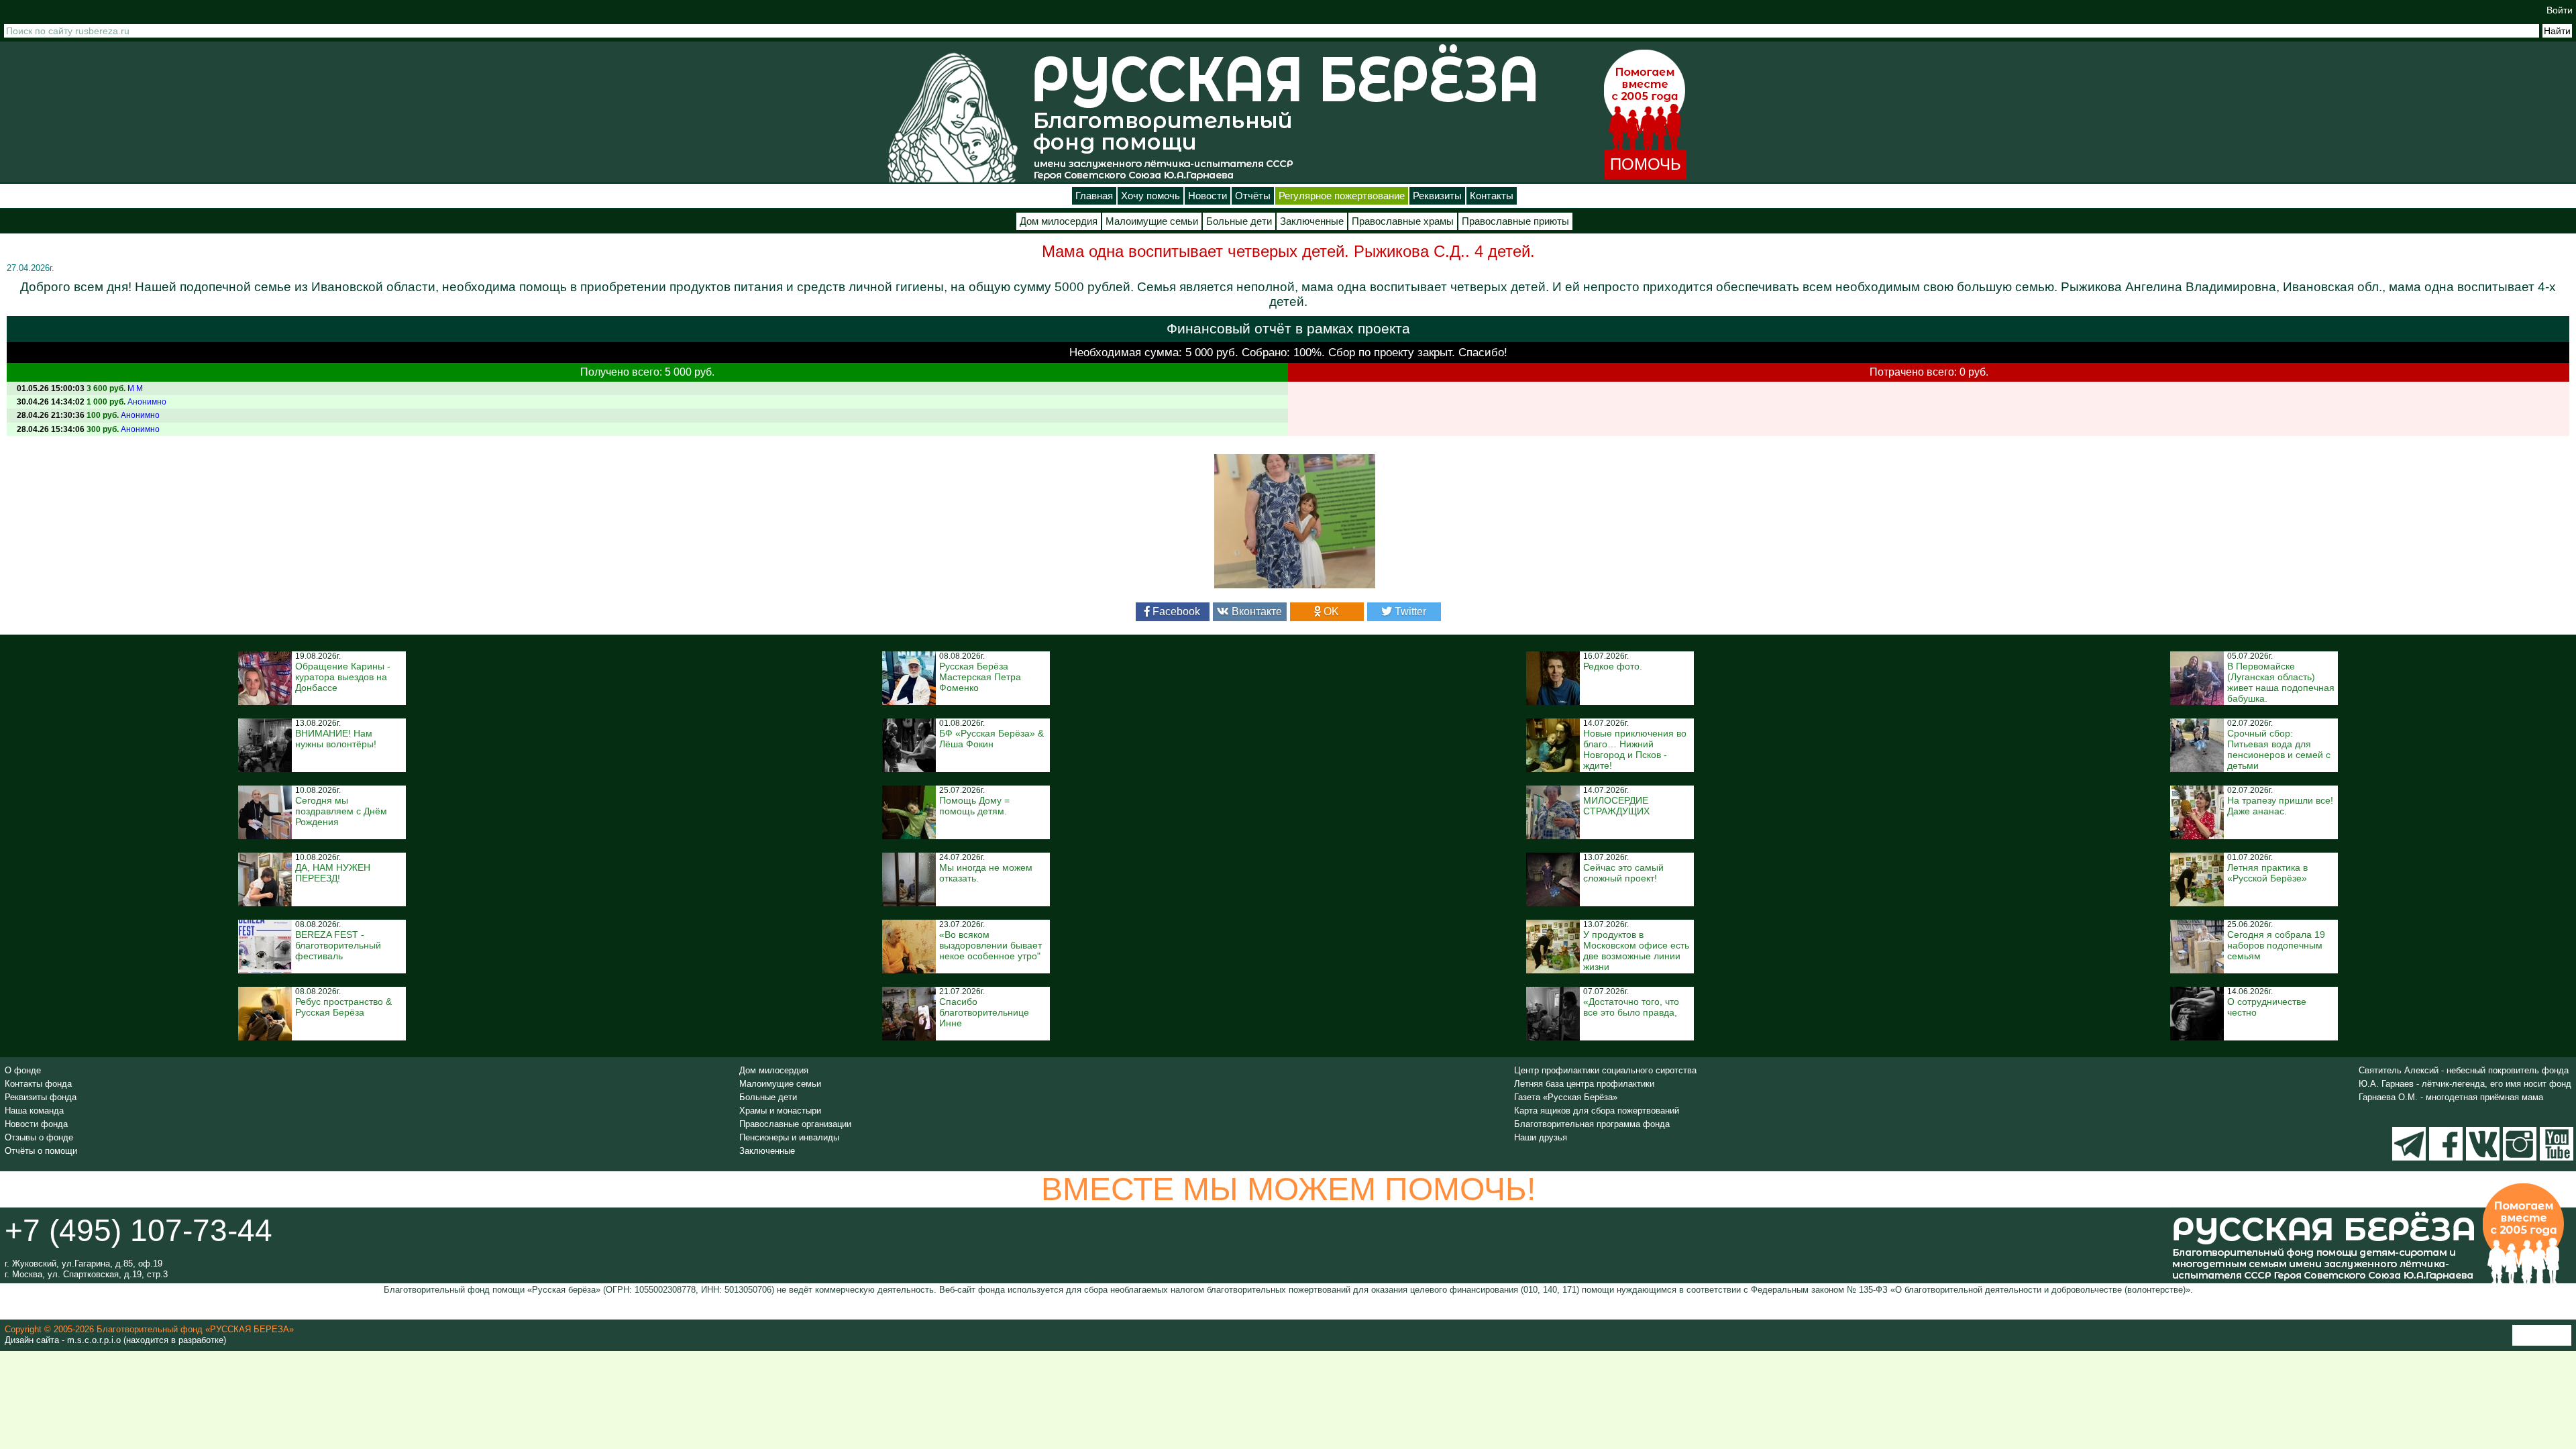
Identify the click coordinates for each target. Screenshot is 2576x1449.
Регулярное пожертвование (1342, 196)
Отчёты (1253, 196)
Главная (1094, 196)
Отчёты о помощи (41, 1151)
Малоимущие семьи (1152, 221)
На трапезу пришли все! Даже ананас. (2280, 806)
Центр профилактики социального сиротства (1605, 1070)
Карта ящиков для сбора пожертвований (1597, 1111)
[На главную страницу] (953, 117)
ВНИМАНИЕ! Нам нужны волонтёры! (336, 739)
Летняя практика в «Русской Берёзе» (2267, 873)
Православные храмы (1403, 221)
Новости (1207, 196)
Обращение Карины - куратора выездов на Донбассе (343, 677)
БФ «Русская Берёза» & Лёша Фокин (991, 739)
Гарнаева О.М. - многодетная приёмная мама (2451, 1097)
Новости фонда (36, 1124)
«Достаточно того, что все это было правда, (1631, 1007)
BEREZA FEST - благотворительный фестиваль (338, 945)
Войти (2560, 10)
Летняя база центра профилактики (1584, 1084)
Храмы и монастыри (780, 1111)
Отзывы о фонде (39, 1137)
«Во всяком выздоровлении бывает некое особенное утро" (990, 945)
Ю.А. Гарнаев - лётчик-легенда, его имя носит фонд (2465, 1084)
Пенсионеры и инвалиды (789, 1137)
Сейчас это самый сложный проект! (1623, 873)
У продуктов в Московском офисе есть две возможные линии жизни (1636, 951)
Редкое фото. (1613, 666)
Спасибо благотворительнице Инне (984, 1012)
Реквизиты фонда (41, 1097)
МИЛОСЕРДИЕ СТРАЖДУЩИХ (1616, 806)
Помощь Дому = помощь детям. (974, 806)
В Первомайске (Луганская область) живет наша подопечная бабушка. (2281, 682)
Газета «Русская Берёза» (1566, 1097)
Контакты (1492, 196)
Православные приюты (1515, 221)
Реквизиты (1437, 196)
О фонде (23, 1070)
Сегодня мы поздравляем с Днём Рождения (341, 811)
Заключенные (1312, 221)
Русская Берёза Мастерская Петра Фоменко (980, 677)
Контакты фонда (38, 1084)
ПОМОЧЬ (1646, 164)
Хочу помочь (1150, 196)
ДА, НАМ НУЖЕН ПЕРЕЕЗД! (333, 873)
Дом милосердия (1059, 221)
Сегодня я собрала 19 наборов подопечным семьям (2276, 945)
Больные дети (1239, 221)
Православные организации (795, 1124)
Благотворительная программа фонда (1592, 1124)
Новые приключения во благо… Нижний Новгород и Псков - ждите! (1635, 749)
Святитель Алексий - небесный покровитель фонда (2464, 1070)
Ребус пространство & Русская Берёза (343, 1007)
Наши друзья (1541, 1137)
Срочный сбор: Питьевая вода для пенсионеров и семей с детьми (2279, 749)
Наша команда (34, 1111)
